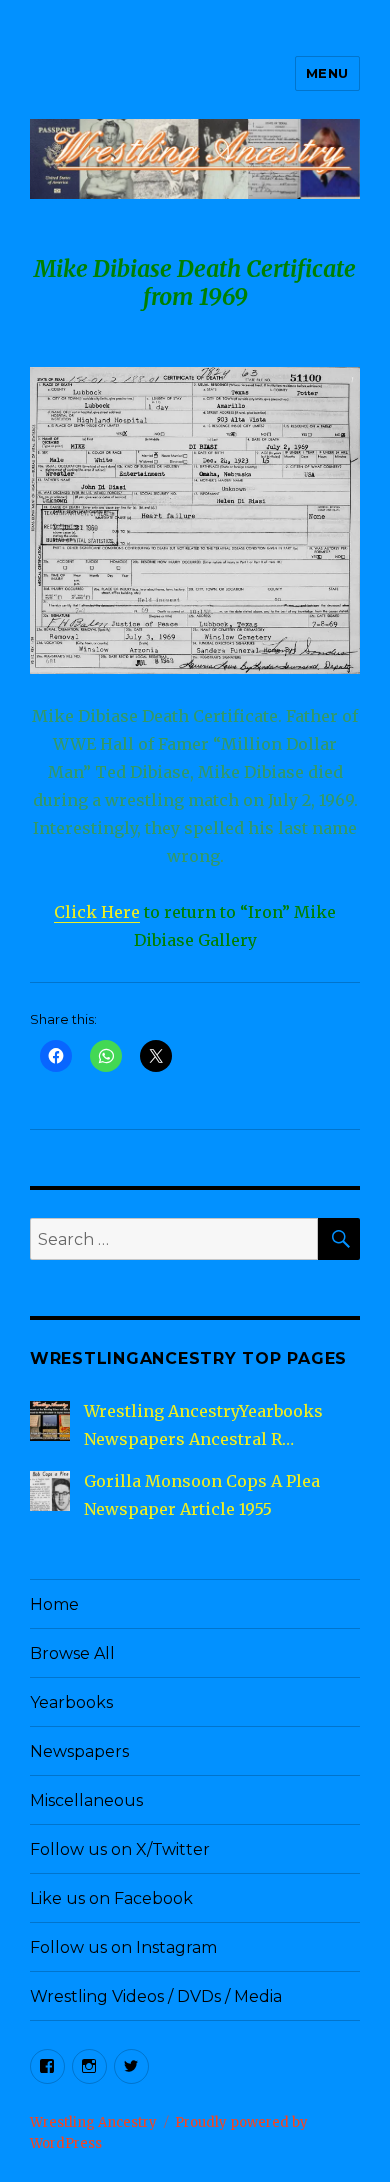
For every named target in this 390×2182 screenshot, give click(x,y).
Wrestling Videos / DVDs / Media (156, 1996)
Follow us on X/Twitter (120, 1849)
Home (54, 1604)
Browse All (72, 1653)
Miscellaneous (86, 1800)
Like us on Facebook (111, 1898)
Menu (327, 73)
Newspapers (79, 1751)
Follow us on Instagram (123, 1947)
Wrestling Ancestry (93, 2122)
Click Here (97, 912)
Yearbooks (71, 1702)
